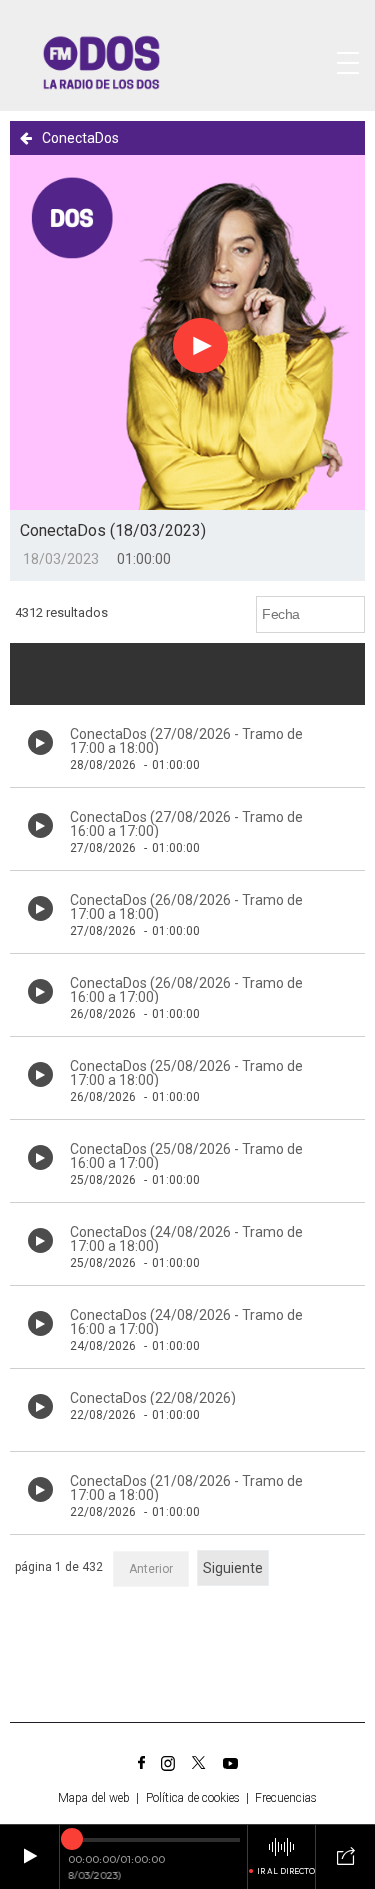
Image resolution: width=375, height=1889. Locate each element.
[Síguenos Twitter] (199, 1763)
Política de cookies (193, 1798)
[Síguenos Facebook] (141, 1763)
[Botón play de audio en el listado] (40, 742)
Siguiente (233, 1568)
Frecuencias (286, 1798)
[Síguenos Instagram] (168, 1763)
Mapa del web (94, 1798)
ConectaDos (80, 138)
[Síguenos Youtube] (230, 1763)
